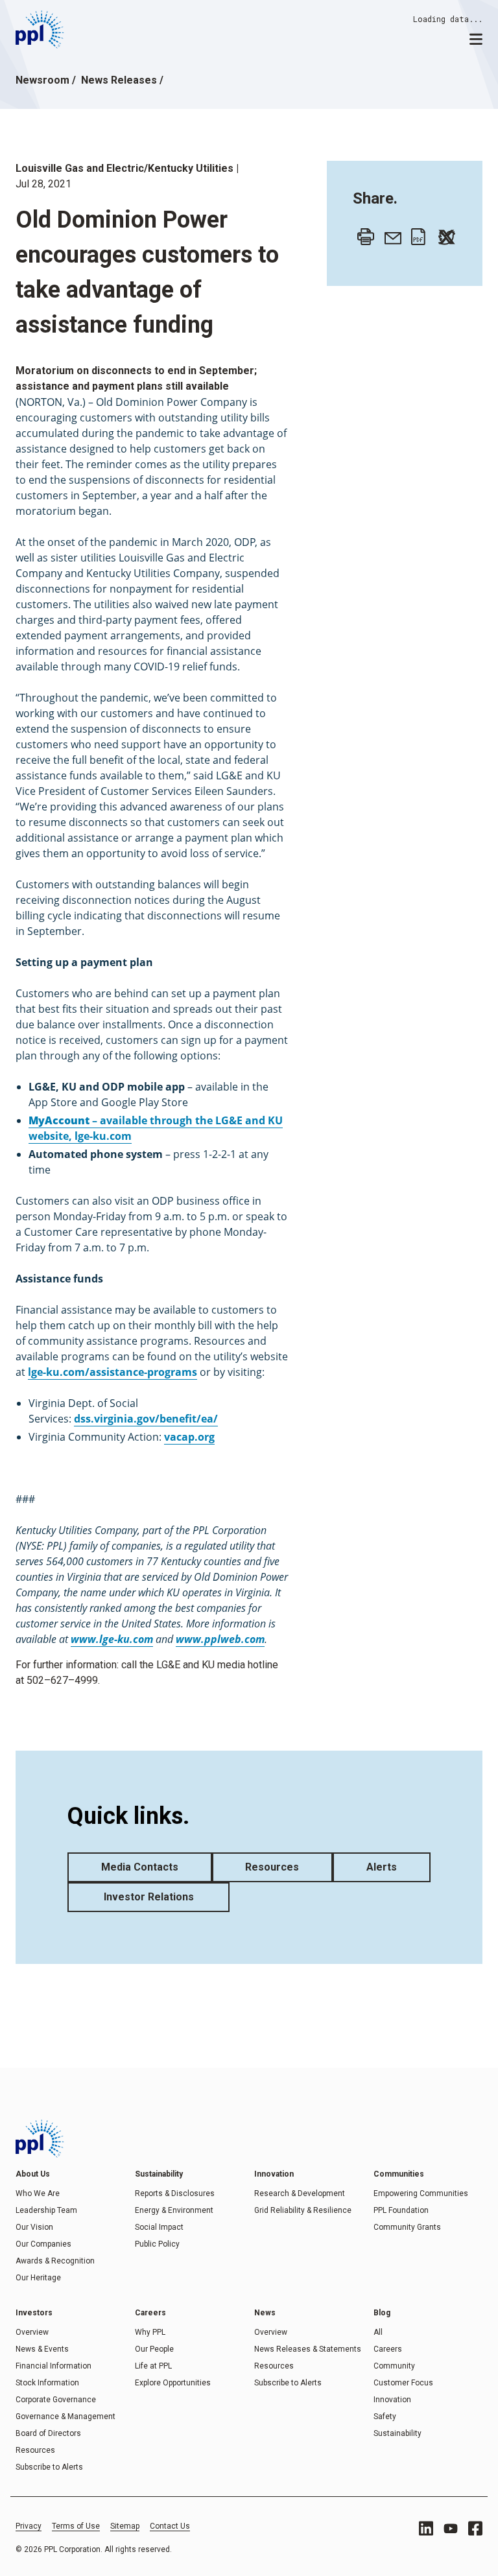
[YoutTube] (451, 2529)
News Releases (119, 80)
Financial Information (53, 2366)
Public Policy (157, 2244)
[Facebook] (475, 2528)
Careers (388, 2349)
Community (394, 2366)
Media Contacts (140, 1867)
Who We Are (38, 2193)
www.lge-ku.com (112, 1639)
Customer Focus (403, 2383)
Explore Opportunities (173, 2383)
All (378, 2332)
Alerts (382, 1867)
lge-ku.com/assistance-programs (113, 1372)
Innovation (392, 2400)
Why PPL (150, 2332)
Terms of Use (76, 2526)
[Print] (362, 233)
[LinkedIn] (426, 2528)
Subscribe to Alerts (49, 2467)
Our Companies (43, 2244)
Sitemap (125, 2526)
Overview (32, 2332)
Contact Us (170, 2526)
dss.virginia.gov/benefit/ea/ (146, 1419)
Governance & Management (65, 2416)
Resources (272, 1867)
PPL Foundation (401, 2210)
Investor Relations (149, 1897)
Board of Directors (48, 2433)
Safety (385, 2416)
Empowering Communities (421, 2193)
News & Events (42, 2349)
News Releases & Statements (308, 2349)
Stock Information (47, 2383)
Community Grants (407, 2227)
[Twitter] (444, 233)
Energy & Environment (174, 2210)
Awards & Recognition (55, 2261)
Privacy (29, 2526)
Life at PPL (153, 2366)
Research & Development (300, 2193)
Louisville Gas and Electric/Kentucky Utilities (124, 168)
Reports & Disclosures (175, 2193)
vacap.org (189, 1437)
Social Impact (159, 2227)
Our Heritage (38, 2278)
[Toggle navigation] (476, 38)
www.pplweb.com (220, 1639)
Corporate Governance (56, 2400)
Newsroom (42, 80)
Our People (154, 2349)
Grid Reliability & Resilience (303, 2210)
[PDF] (416, 233)
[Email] (390, 233)
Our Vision (34, 2227)
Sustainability (397, 2433)
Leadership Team (46, 2210)
